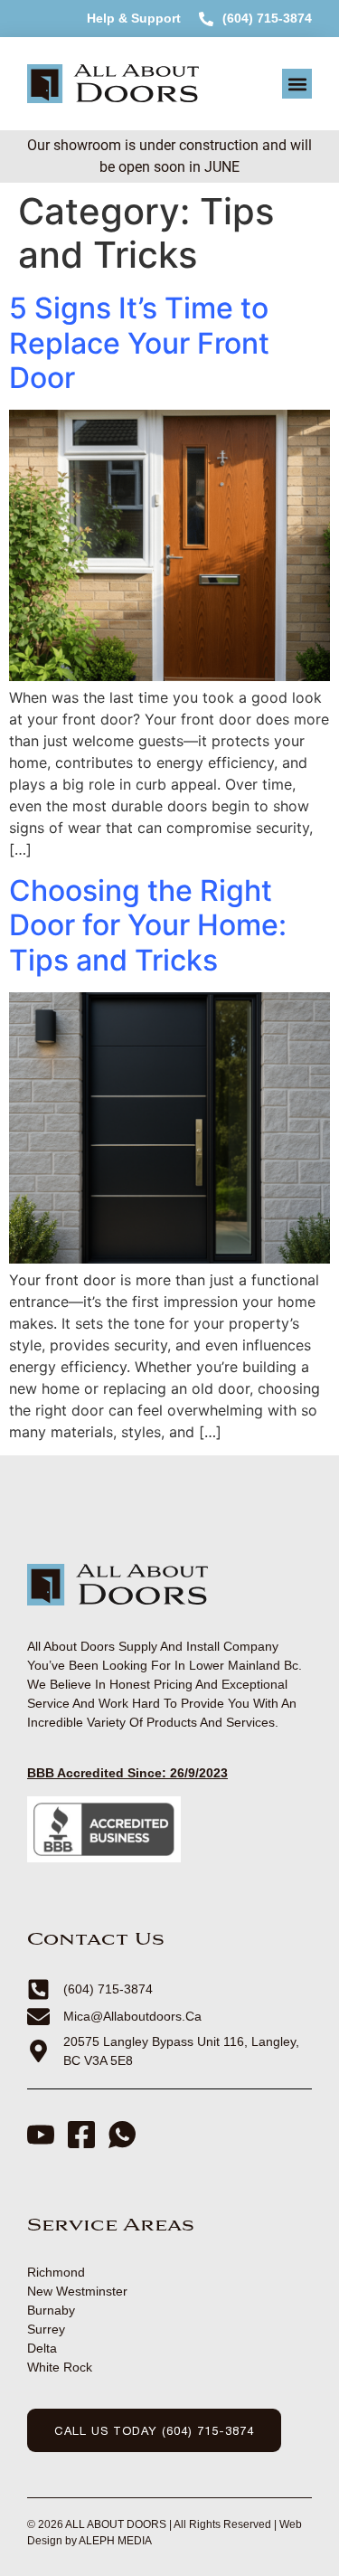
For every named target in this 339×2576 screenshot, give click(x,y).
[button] (297, 84)
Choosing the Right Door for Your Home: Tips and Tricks (148, 925)
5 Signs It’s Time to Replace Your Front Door (139, 343)
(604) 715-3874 (267, 18)
